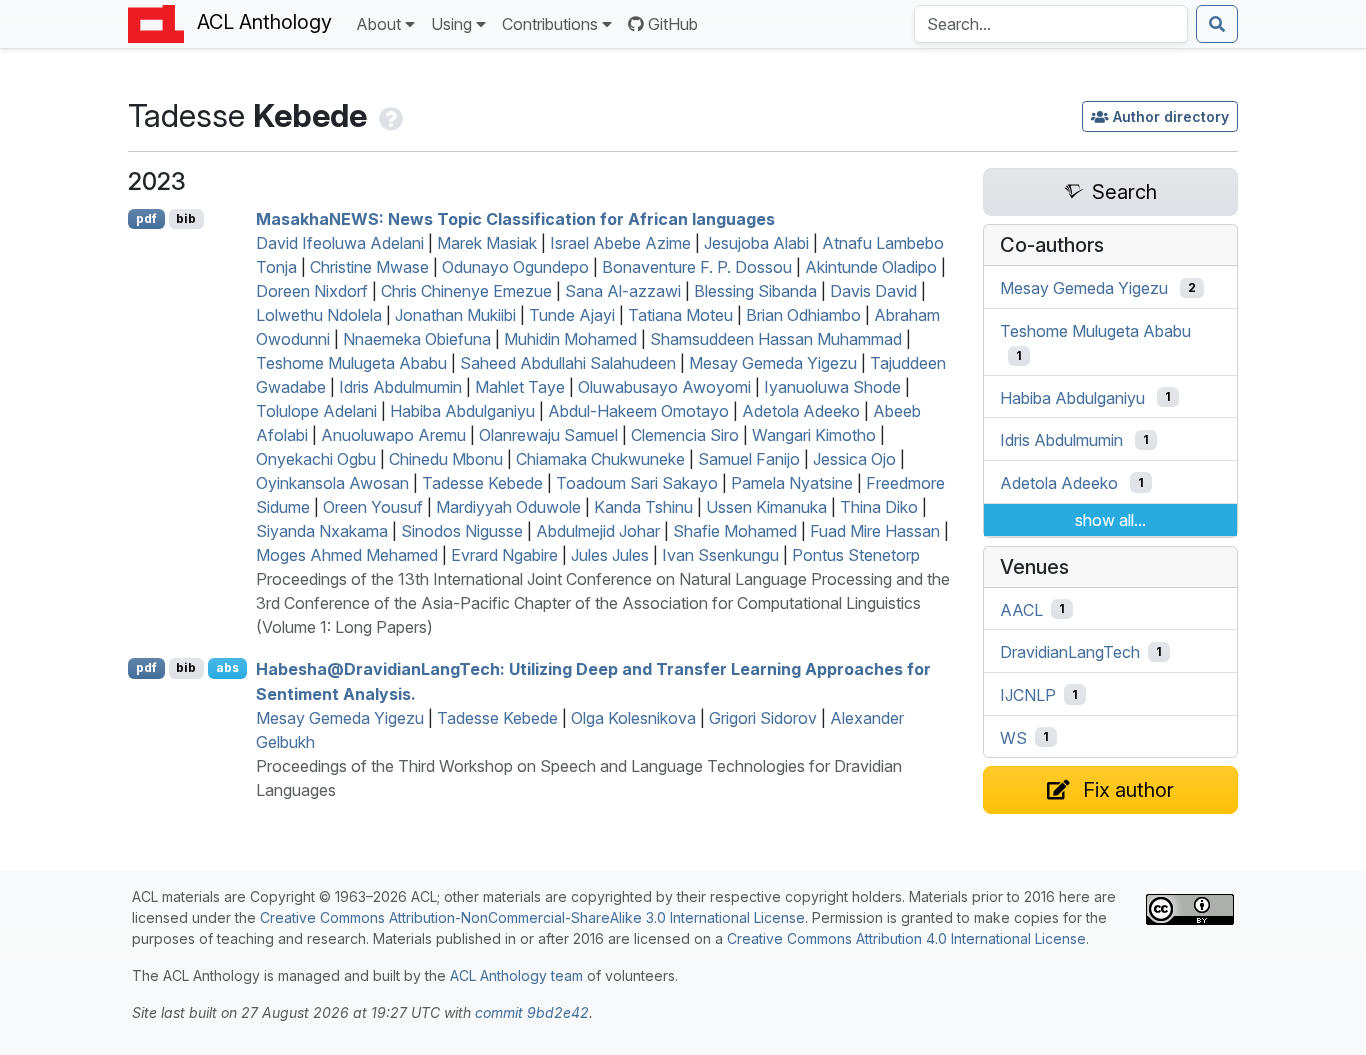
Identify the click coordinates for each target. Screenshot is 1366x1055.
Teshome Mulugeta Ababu (351, 363)
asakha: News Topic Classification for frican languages (515, 219)
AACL (1021, 609)
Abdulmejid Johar (598, 531)
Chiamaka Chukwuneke (600, 459)
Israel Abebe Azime (620, 243)
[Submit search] (1217, 24)
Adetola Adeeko (801, 411)
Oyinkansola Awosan (332, 483)
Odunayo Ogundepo (515, 267)
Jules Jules (610, 555)
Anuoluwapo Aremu (393, 435)
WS (1013, 737)
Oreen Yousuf (373, 507)
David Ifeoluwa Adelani (340, 243)
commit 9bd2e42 (532, 1012)
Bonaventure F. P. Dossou (697, 267)
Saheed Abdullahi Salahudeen (568, 363)
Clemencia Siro (685, 435)
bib (186, 218)
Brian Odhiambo (803, 315)
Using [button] (451, 24)
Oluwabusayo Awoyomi (664, 387)
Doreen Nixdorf (312, 291)
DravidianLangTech (1070, 652)
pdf (146, 218)
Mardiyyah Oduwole (508, 507)
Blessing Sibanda (755, 291)
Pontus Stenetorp (856, 555)
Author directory (1171, 116)
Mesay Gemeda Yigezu (773, 363)
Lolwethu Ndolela (319, 315)
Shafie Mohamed (735, 531)
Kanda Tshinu (643, 507)
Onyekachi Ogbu (316, 459)
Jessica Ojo (854, 459)
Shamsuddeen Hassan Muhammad (776, 339)
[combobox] (1051, 24)
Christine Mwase (369, 267)
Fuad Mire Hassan (875, 531)
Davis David (873, 291)
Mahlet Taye (520, 387)
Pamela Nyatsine (792, 483)
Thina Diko (879, 507)
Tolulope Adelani (316, 411)
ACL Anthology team (516, 975)
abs (227, 667)
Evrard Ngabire (504, 555)
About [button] (378, 24)
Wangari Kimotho (814, 435)
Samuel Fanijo (749, 459)
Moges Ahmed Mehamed (347, 555)
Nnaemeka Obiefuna (417, 339)
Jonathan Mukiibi (455, 315)
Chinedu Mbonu (446, 459)
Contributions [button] (550, 24)
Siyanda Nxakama (322, 531)
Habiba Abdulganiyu (462, 411)
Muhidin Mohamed (570, 339)
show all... (1110, 520)
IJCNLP (1028, 695)
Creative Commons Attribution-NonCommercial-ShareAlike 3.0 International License (532, 917)
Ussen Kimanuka (766, 507)
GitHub (673, 24)
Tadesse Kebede (482, 483)
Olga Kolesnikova (633, 718)
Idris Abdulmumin (400, 387)
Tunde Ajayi (572, 315)
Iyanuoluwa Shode (832, 387)
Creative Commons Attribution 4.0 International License (906, 938)
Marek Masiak (487, 243)
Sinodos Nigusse (462, 531)
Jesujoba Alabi (756, 243)
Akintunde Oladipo (871, 267)
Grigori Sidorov (763, 718)
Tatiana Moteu (680, 315)
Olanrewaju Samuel (548, 435)
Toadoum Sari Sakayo (637, 483)
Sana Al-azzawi (623, 291)
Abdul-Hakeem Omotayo (638, 411)
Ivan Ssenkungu (720, 555)
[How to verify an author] (389, 115)
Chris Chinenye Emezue (466, 291)
